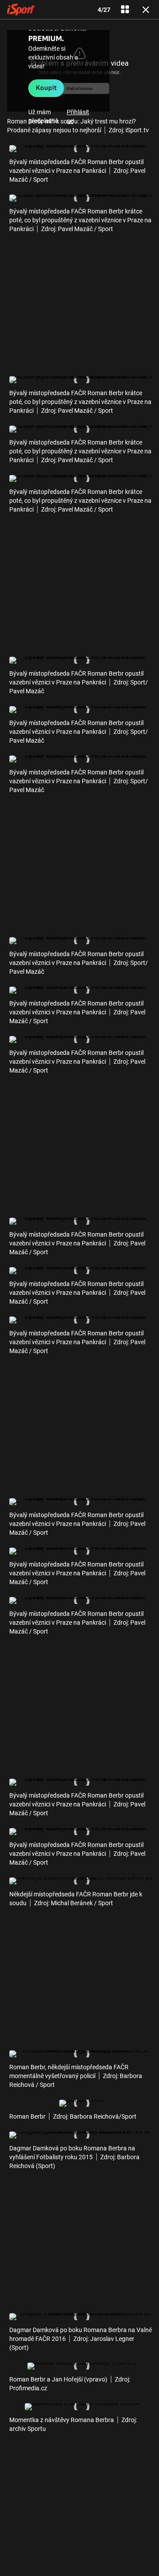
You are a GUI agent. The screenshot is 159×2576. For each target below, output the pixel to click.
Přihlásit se (78, 116)
